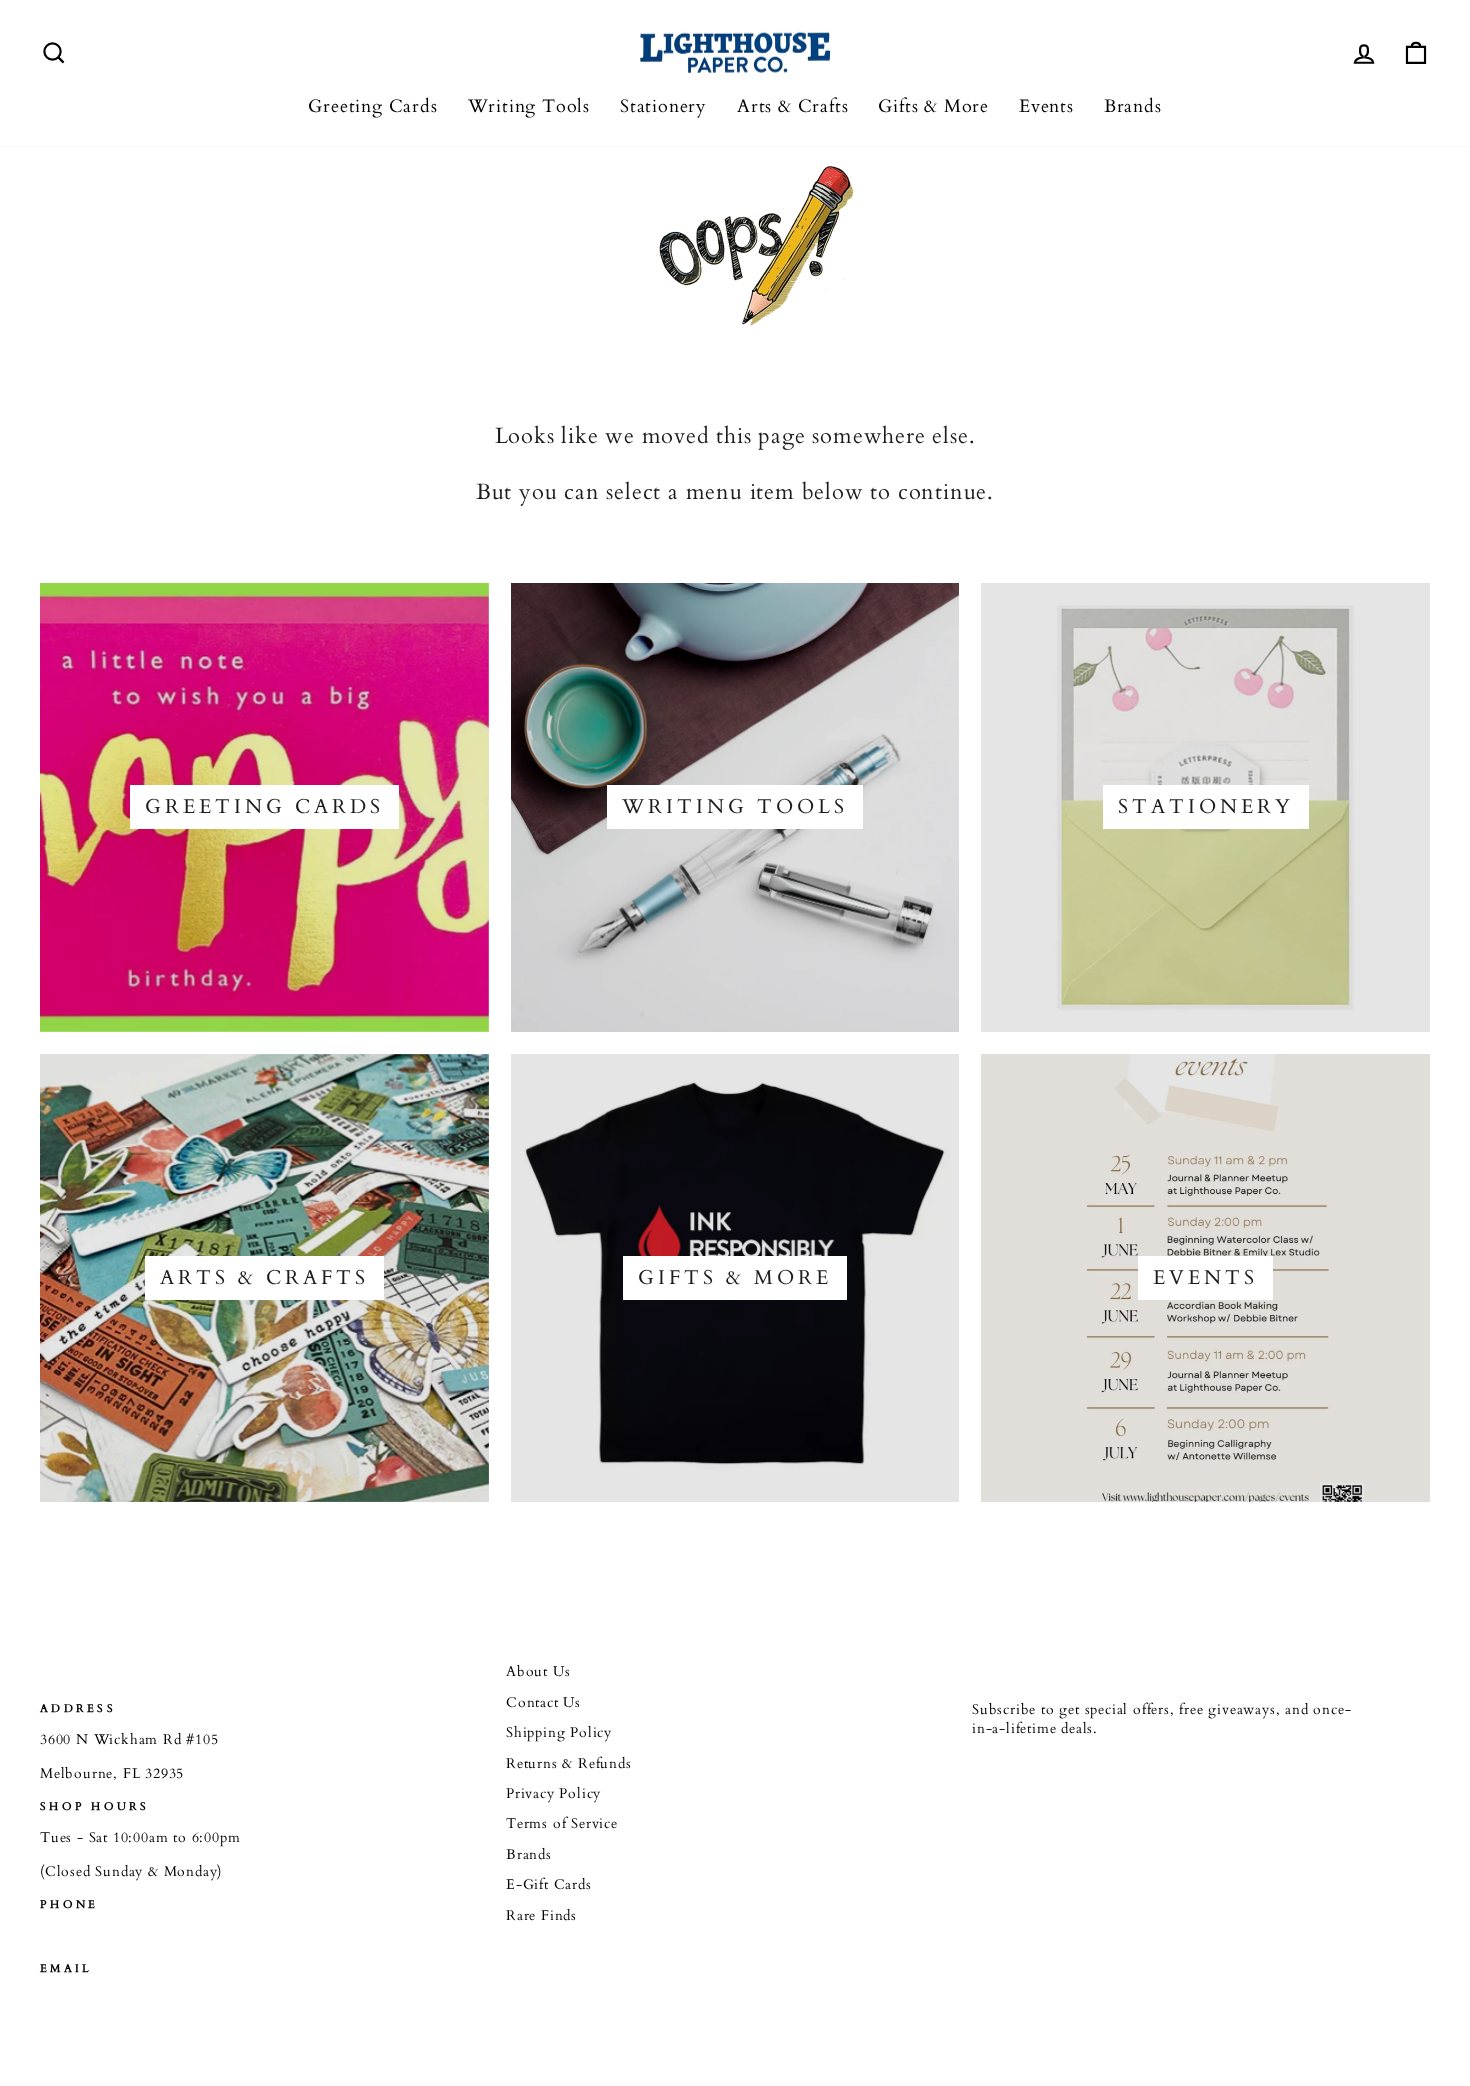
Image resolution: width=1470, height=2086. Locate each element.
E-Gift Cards (549, 1885)
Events (1046, 106)
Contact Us (543, 1703)
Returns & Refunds (569, 1764)
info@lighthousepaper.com (130, 2001)
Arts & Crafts (792, 106)
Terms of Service (562, 1824)
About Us (538, 1672)
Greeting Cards (372, 106)
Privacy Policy (553, 1794)
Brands (1133, 106)
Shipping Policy (559, 1733)
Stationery (663, 106)
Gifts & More (933, 106)
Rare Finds (541, 1916)
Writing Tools (529, 106)
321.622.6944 (84, 1936)
